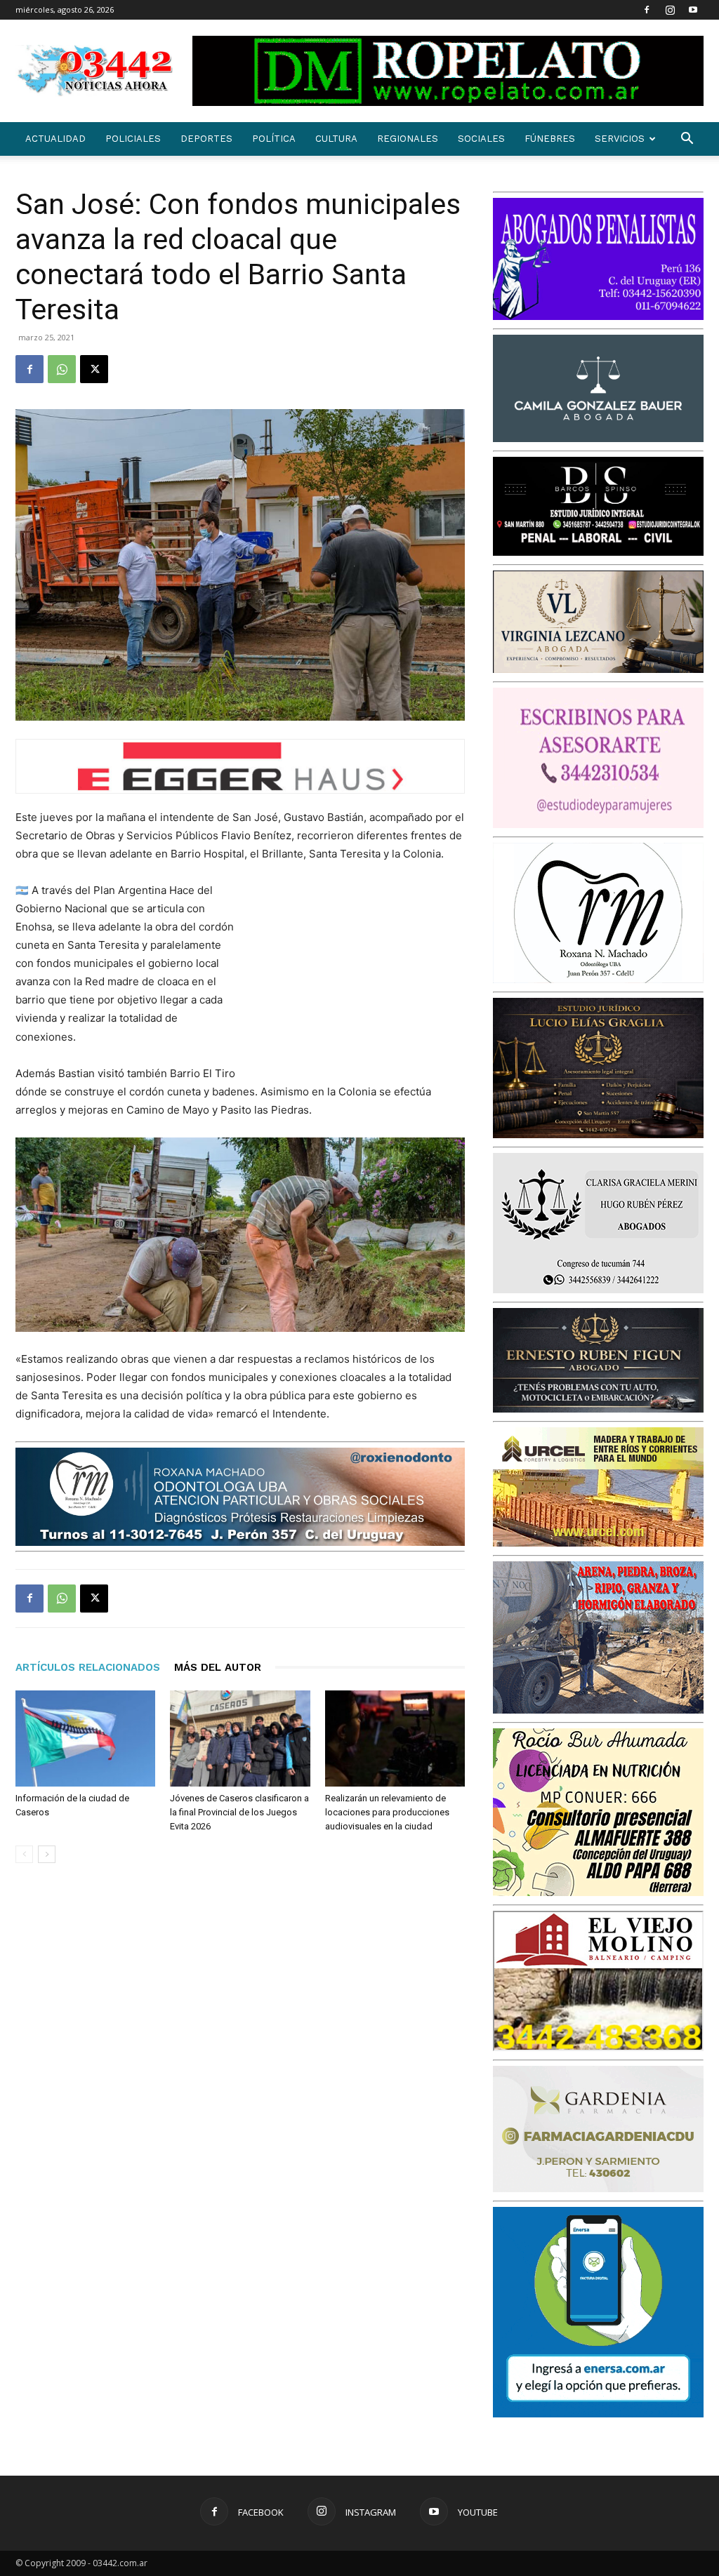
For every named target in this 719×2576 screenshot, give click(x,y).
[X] (94, 369)
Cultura (336, 139)
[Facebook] (647, 10)
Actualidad (55, 139)
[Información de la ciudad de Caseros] (85, 1739)
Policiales (133, 139)
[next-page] (47, 1854)
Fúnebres (550, 139)
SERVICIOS (620, 139)
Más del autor (218, 1667)
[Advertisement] (359, 973)
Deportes (206, 139)
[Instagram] (670, 10)
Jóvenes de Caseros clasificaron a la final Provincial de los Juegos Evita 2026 (239, 1812)
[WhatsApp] (62, 369)
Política (274, 139)
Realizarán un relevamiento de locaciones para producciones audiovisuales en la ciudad (387, 1812)
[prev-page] (24, 1854)
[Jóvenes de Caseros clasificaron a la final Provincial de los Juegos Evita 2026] (240, 1739)
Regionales (408, 139)
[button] (687, 140)
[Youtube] (693, 10)
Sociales (481, 139)
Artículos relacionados (88, 1667)
